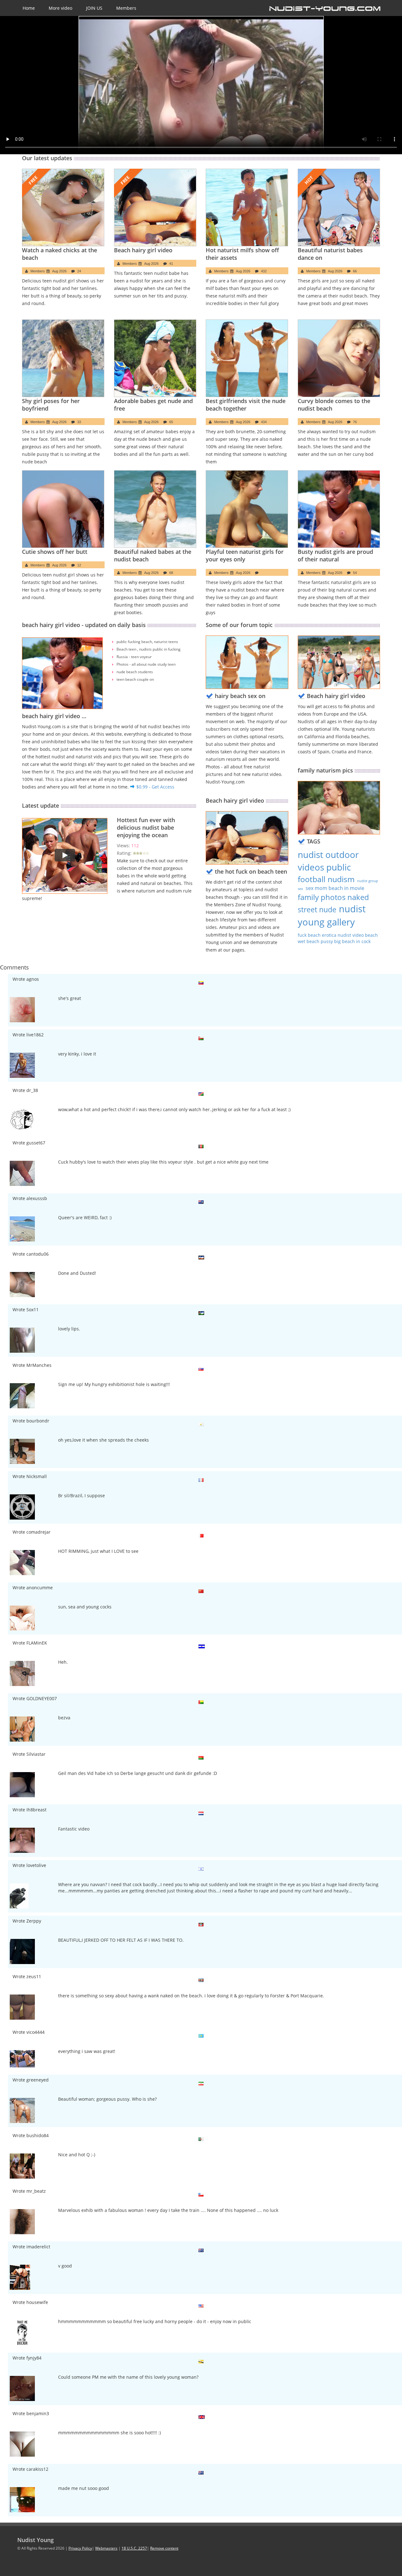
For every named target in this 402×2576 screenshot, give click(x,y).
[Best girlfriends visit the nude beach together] (247, 358)
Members (126, 8)
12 (79, 565)
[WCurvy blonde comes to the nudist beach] (339, 358)
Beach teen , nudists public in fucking (149, 649)
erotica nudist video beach (350, 935)
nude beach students (135, 672)
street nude (317, 910)
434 (264, 422)
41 (171, 264)
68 (171, 573)
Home (29, 8)
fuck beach (310, 935)
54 (355, 573)
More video (60, 8)
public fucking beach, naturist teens (147, 642)
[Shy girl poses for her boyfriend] (63, 358)
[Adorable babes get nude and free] (155, 358)
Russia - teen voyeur (134, 657)
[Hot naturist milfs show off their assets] (247, 207)
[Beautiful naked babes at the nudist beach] (155, 509)
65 (171, 422)
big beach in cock (352, 941)
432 (264, 271)
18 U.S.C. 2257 (134, 2548)
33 (79, 422)
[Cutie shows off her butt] (63, 509)
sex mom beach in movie (335, 888)
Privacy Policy (80, 2548)
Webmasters (106, 2548)
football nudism (326, 879)
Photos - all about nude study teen (146, 664)
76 (355, 422)
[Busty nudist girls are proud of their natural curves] (339, 509)
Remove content (164, 2548)
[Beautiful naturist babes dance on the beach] (339, 207)
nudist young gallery (332, 915)
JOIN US (94, 8)
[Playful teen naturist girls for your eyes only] (247, 509)
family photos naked (333, 897)
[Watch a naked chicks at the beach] (63, 207)
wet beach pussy (316, 941)
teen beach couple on (135, 679)
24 (79, 271)
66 (355, 271)
